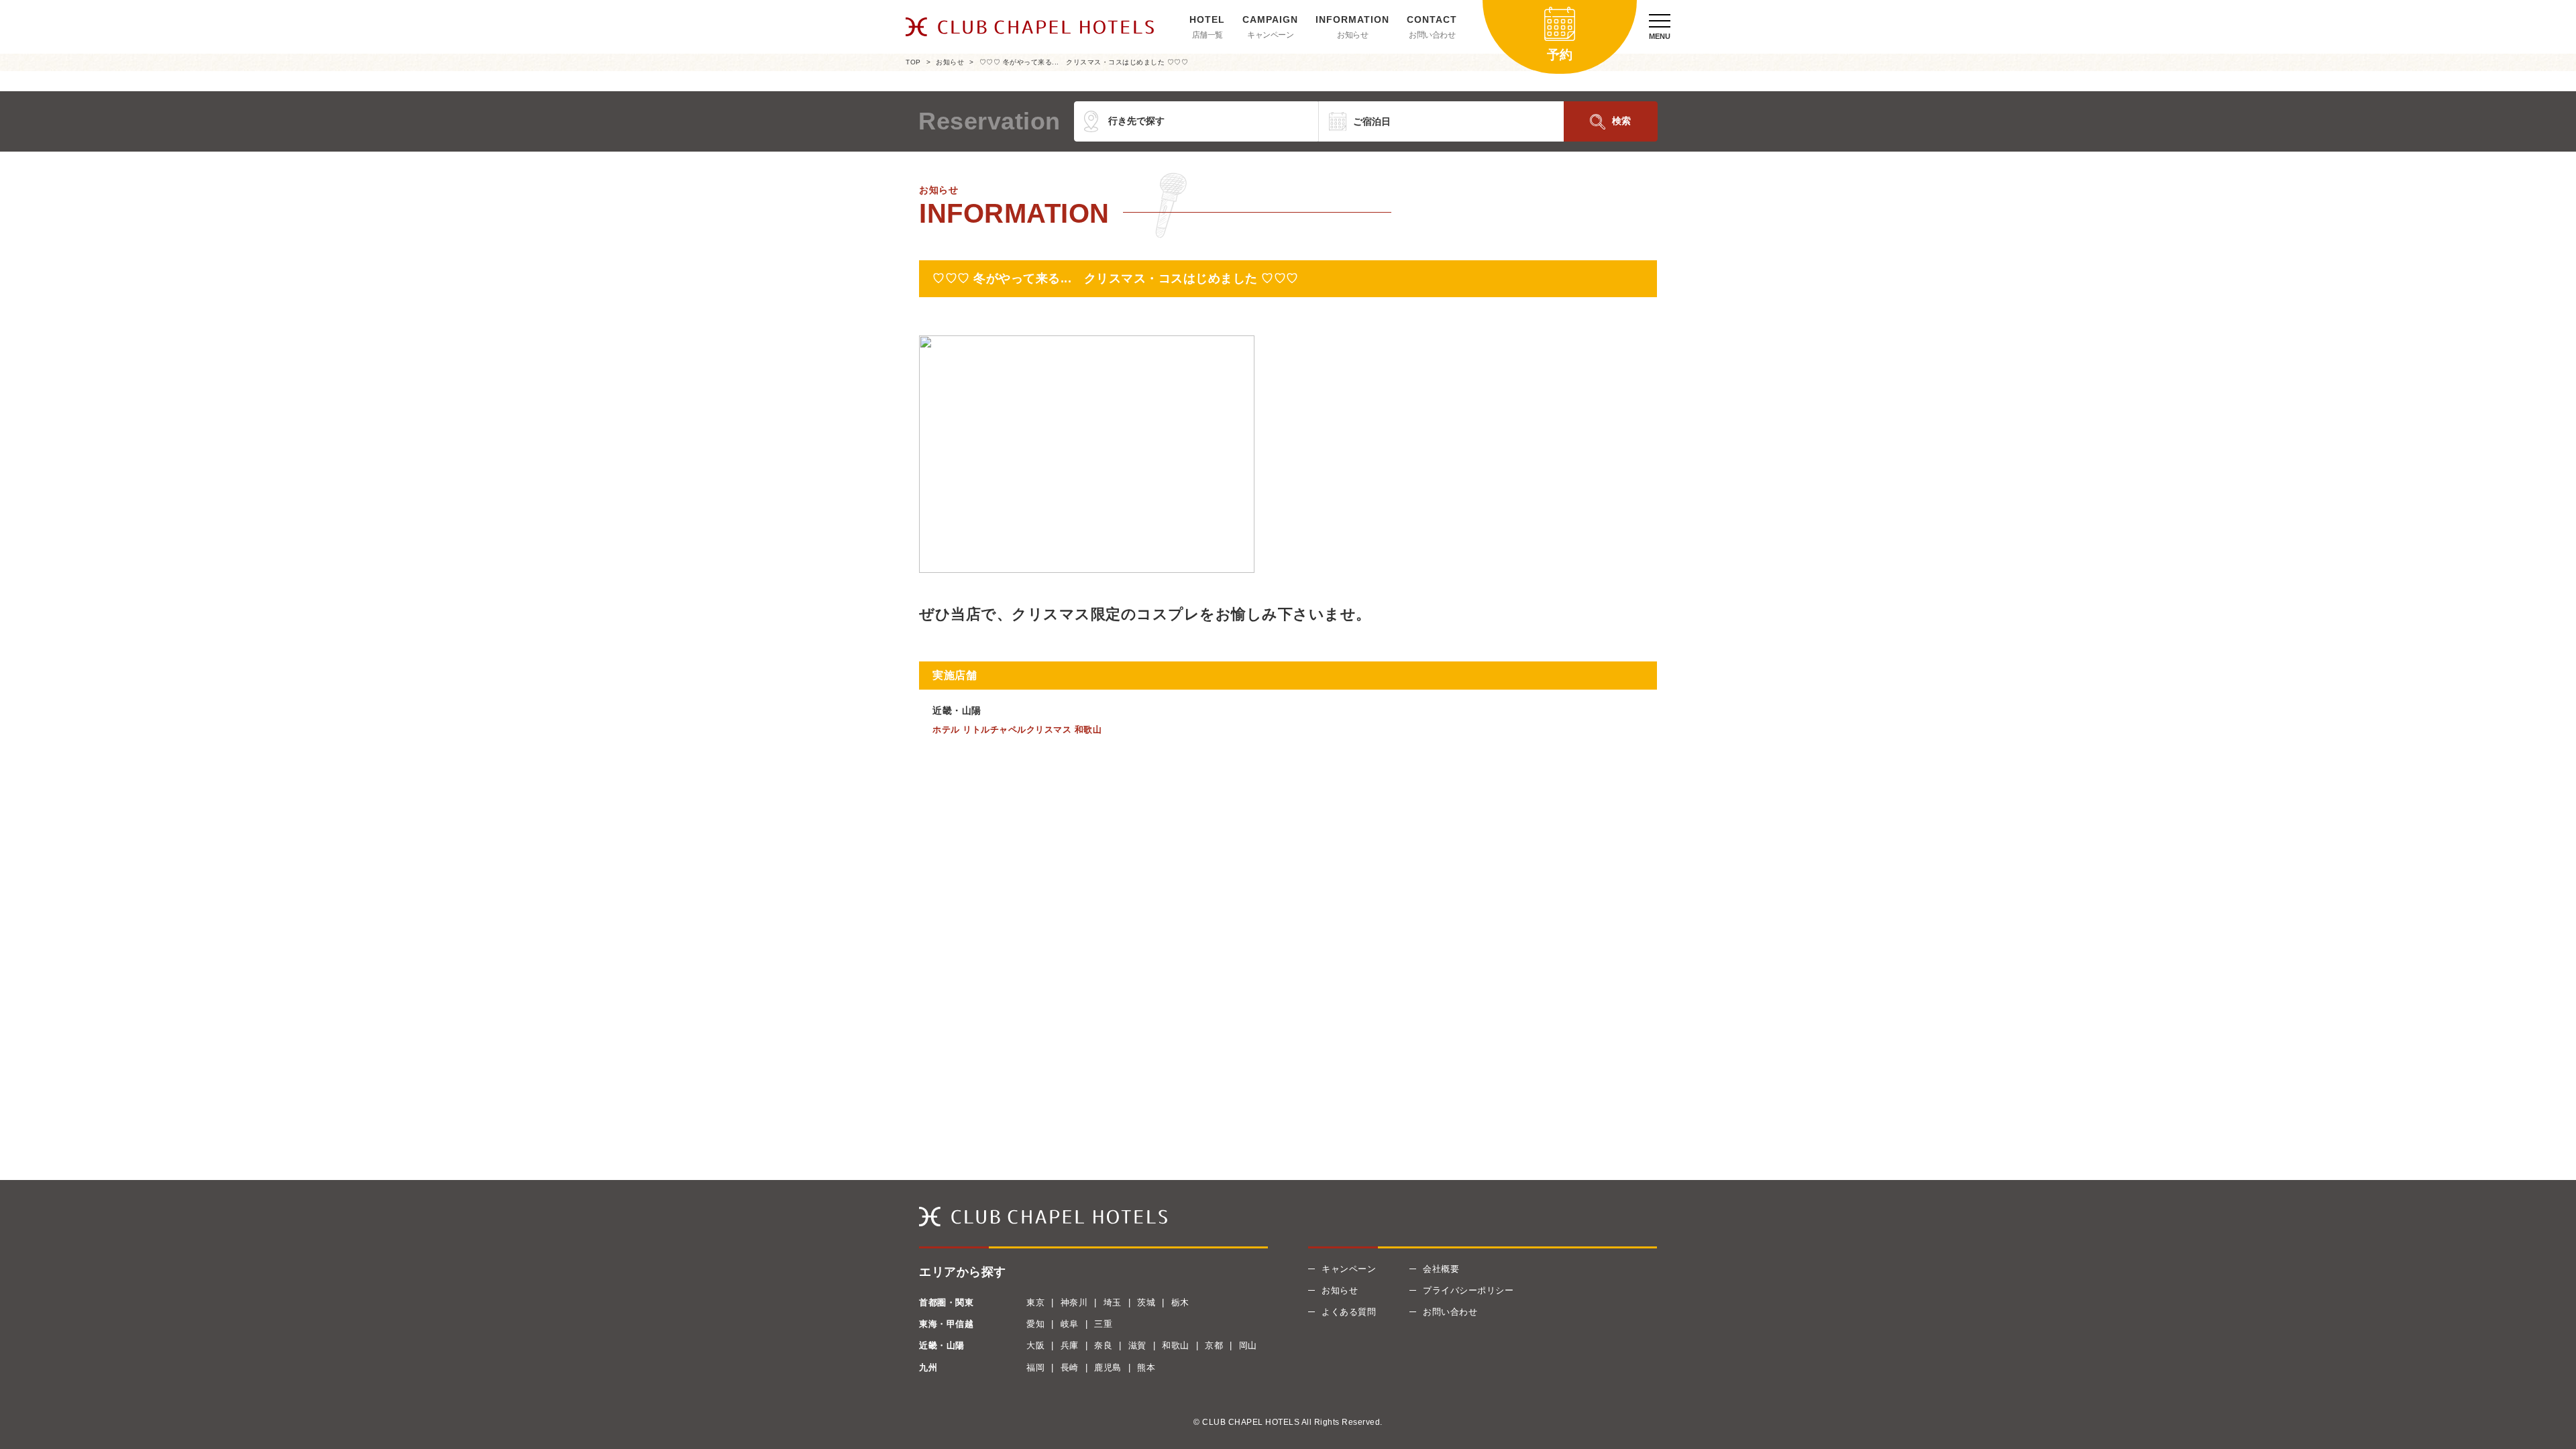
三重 (1103, 1324)
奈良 (1103, 1345)
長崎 (1070, 1367)
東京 (1035, 1302)
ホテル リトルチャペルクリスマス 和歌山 (1017, 730)
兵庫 (1070, 1345)
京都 (1214, 1345)
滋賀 (1137, 1345)
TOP (913, 62)
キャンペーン (1270, 35)
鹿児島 (1108, 1367)
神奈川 (1074, 1302)
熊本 (1146, 1367)
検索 (1621, 121)
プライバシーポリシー (1468, 1290)
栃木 (1180, 1302)
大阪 (1035, 1345)
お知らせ (1352, 35)
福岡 (1035, 1367)
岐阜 (1070, 1324)
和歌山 (1176, 1345)
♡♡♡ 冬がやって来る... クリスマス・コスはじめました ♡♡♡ (1084, 62)
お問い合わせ (1432, 35)
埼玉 (1113, 1302)
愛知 (1035, 1324)
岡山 (1248, 1345)
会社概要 (1441, 1269)
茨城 (1146, 1302)
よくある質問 (1349, 1312)
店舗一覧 (1207, 35)
